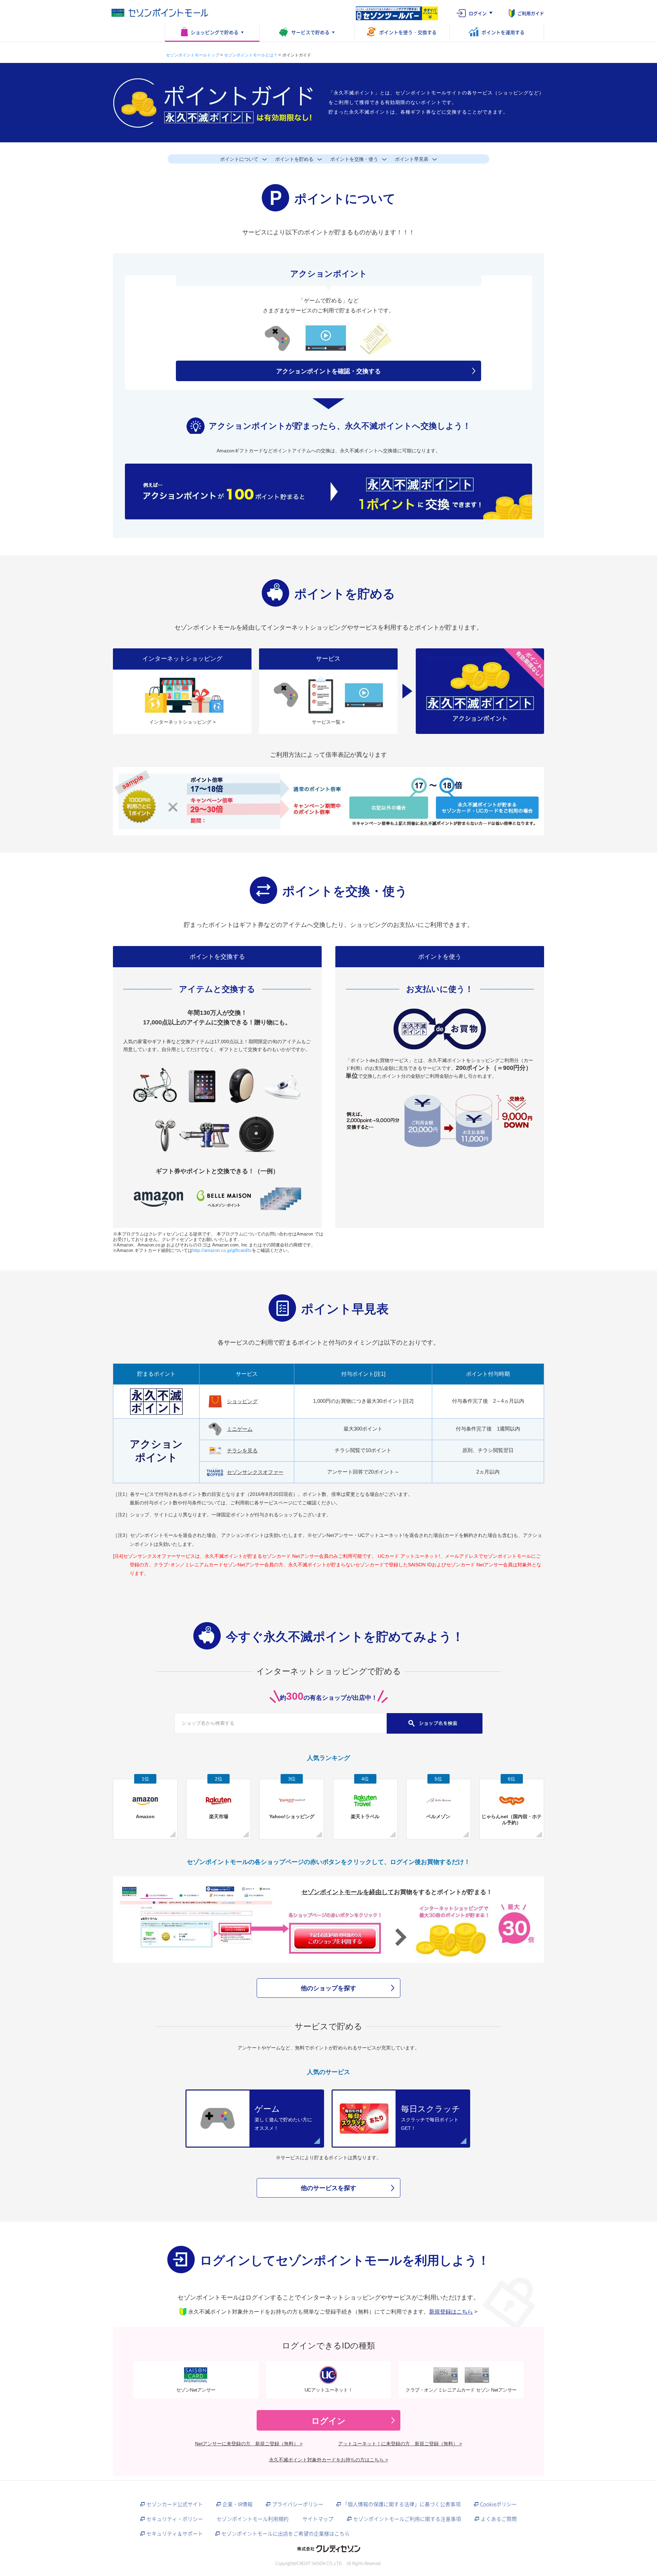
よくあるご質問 (499, 2519)
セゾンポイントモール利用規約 (253, 2519)
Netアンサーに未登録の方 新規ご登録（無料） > (249, 2444)
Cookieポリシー (498, 2504)
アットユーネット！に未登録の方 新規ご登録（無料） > (400, 2444)
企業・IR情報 (237, 2504)
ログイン (478, 13)
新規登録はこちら (451, 2312)
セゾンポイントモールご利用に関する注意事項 (407, 2519)
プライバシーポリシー (298, 2504)
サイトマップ (318, 2519)
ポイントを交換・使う (354, 159)
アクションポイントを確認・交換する (328, 371)
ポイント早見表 (412, 159)
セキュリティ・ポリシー (175, 2519)
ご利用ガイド (531, 13)
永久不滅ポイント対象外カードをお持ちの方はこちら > (328, 2460)
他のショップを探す (328, 1988)
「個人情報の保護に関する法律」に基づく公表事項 (402, 2504)
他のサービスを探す (328, 2188)
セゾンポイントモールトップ (193, 55)
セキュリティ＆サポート (175, 2534)
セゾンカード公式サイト (175, 2504)
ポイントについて (239, 159)
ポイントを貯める (294, 159)
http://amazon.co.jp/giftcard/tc (222, 1250)
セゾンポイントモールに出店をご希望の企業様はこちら (286, 2534)
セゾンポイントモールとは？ (251, 55)
